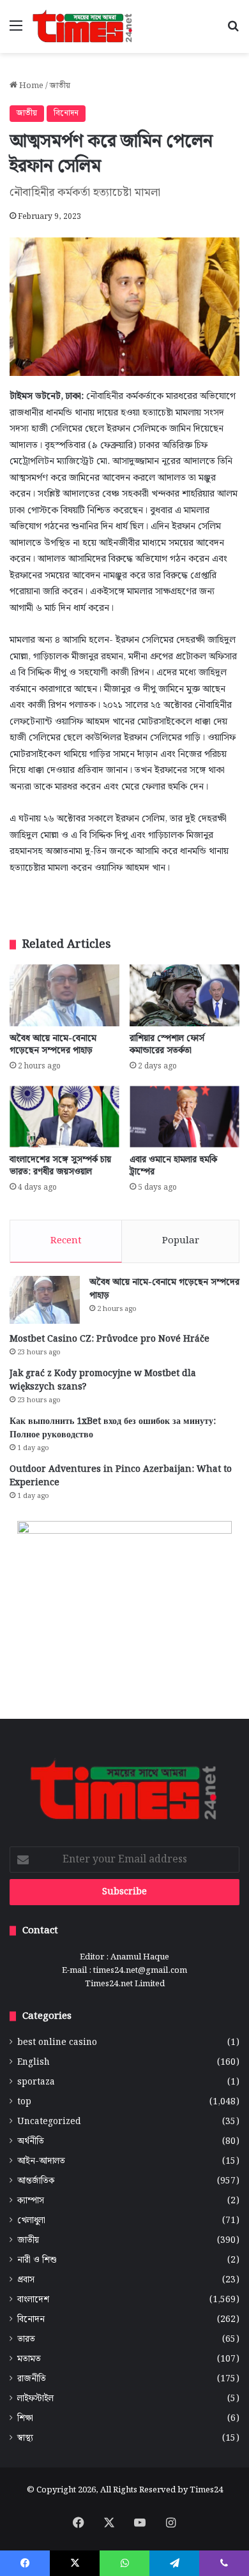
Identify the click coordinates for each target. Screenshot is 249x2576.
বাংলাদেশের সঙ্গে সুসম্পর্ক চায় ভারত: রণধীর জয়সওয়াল (60, 1166)
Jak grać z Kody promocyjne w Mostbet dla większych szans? (103, 1380)
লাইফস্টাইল (35, 2399)
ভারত (26, 2340)
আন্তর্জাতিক (36, 2181)
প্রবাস (26, 2280)
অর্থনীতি (31, 2142)
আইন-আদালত (41, 2161)
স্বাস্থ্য (25, 2438)
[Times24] (83, 26)
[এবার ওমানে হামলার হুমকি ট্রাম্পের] (185, 1117)
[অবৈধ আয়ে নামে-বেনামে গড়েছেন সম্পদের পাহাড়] (64, 995)
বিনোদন (66, 113)
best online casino (57, 2043)
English (34, 2063)
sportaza (36, 2082)
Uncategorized (49, 2122)
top (24, 2102)
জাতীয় (60, 86)
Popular (181, 1241)
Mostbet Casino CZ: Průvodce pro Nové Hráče (109, 1339)
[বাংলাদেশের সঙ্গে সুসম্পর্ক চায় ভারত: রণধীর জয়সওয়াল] (64, 1117)
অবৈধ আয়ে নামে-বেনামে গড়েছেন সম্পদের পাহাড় (53, 1045)
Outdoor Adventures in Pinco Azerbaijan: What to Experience (121, 1476)
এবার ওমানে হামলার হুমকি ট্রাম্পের (173, 1166)
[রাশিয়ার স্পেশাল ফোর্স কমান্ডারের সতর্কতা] (185, 995)
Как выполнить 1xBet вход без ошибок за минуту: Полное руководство (113, 1428)
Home (30, 86)
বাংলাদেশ (33, 2300)
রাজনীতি (32, 2379)
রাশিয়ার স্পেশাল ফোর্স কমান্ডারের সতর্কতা (167, 1045)
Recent (66, 1241)
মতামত (29, 2359)
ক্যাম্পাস (31, 2201)
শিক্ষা (25, 2419)
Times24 (206, 2490)
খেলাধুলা (31, 2221)
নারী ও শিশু (37, 2260)
